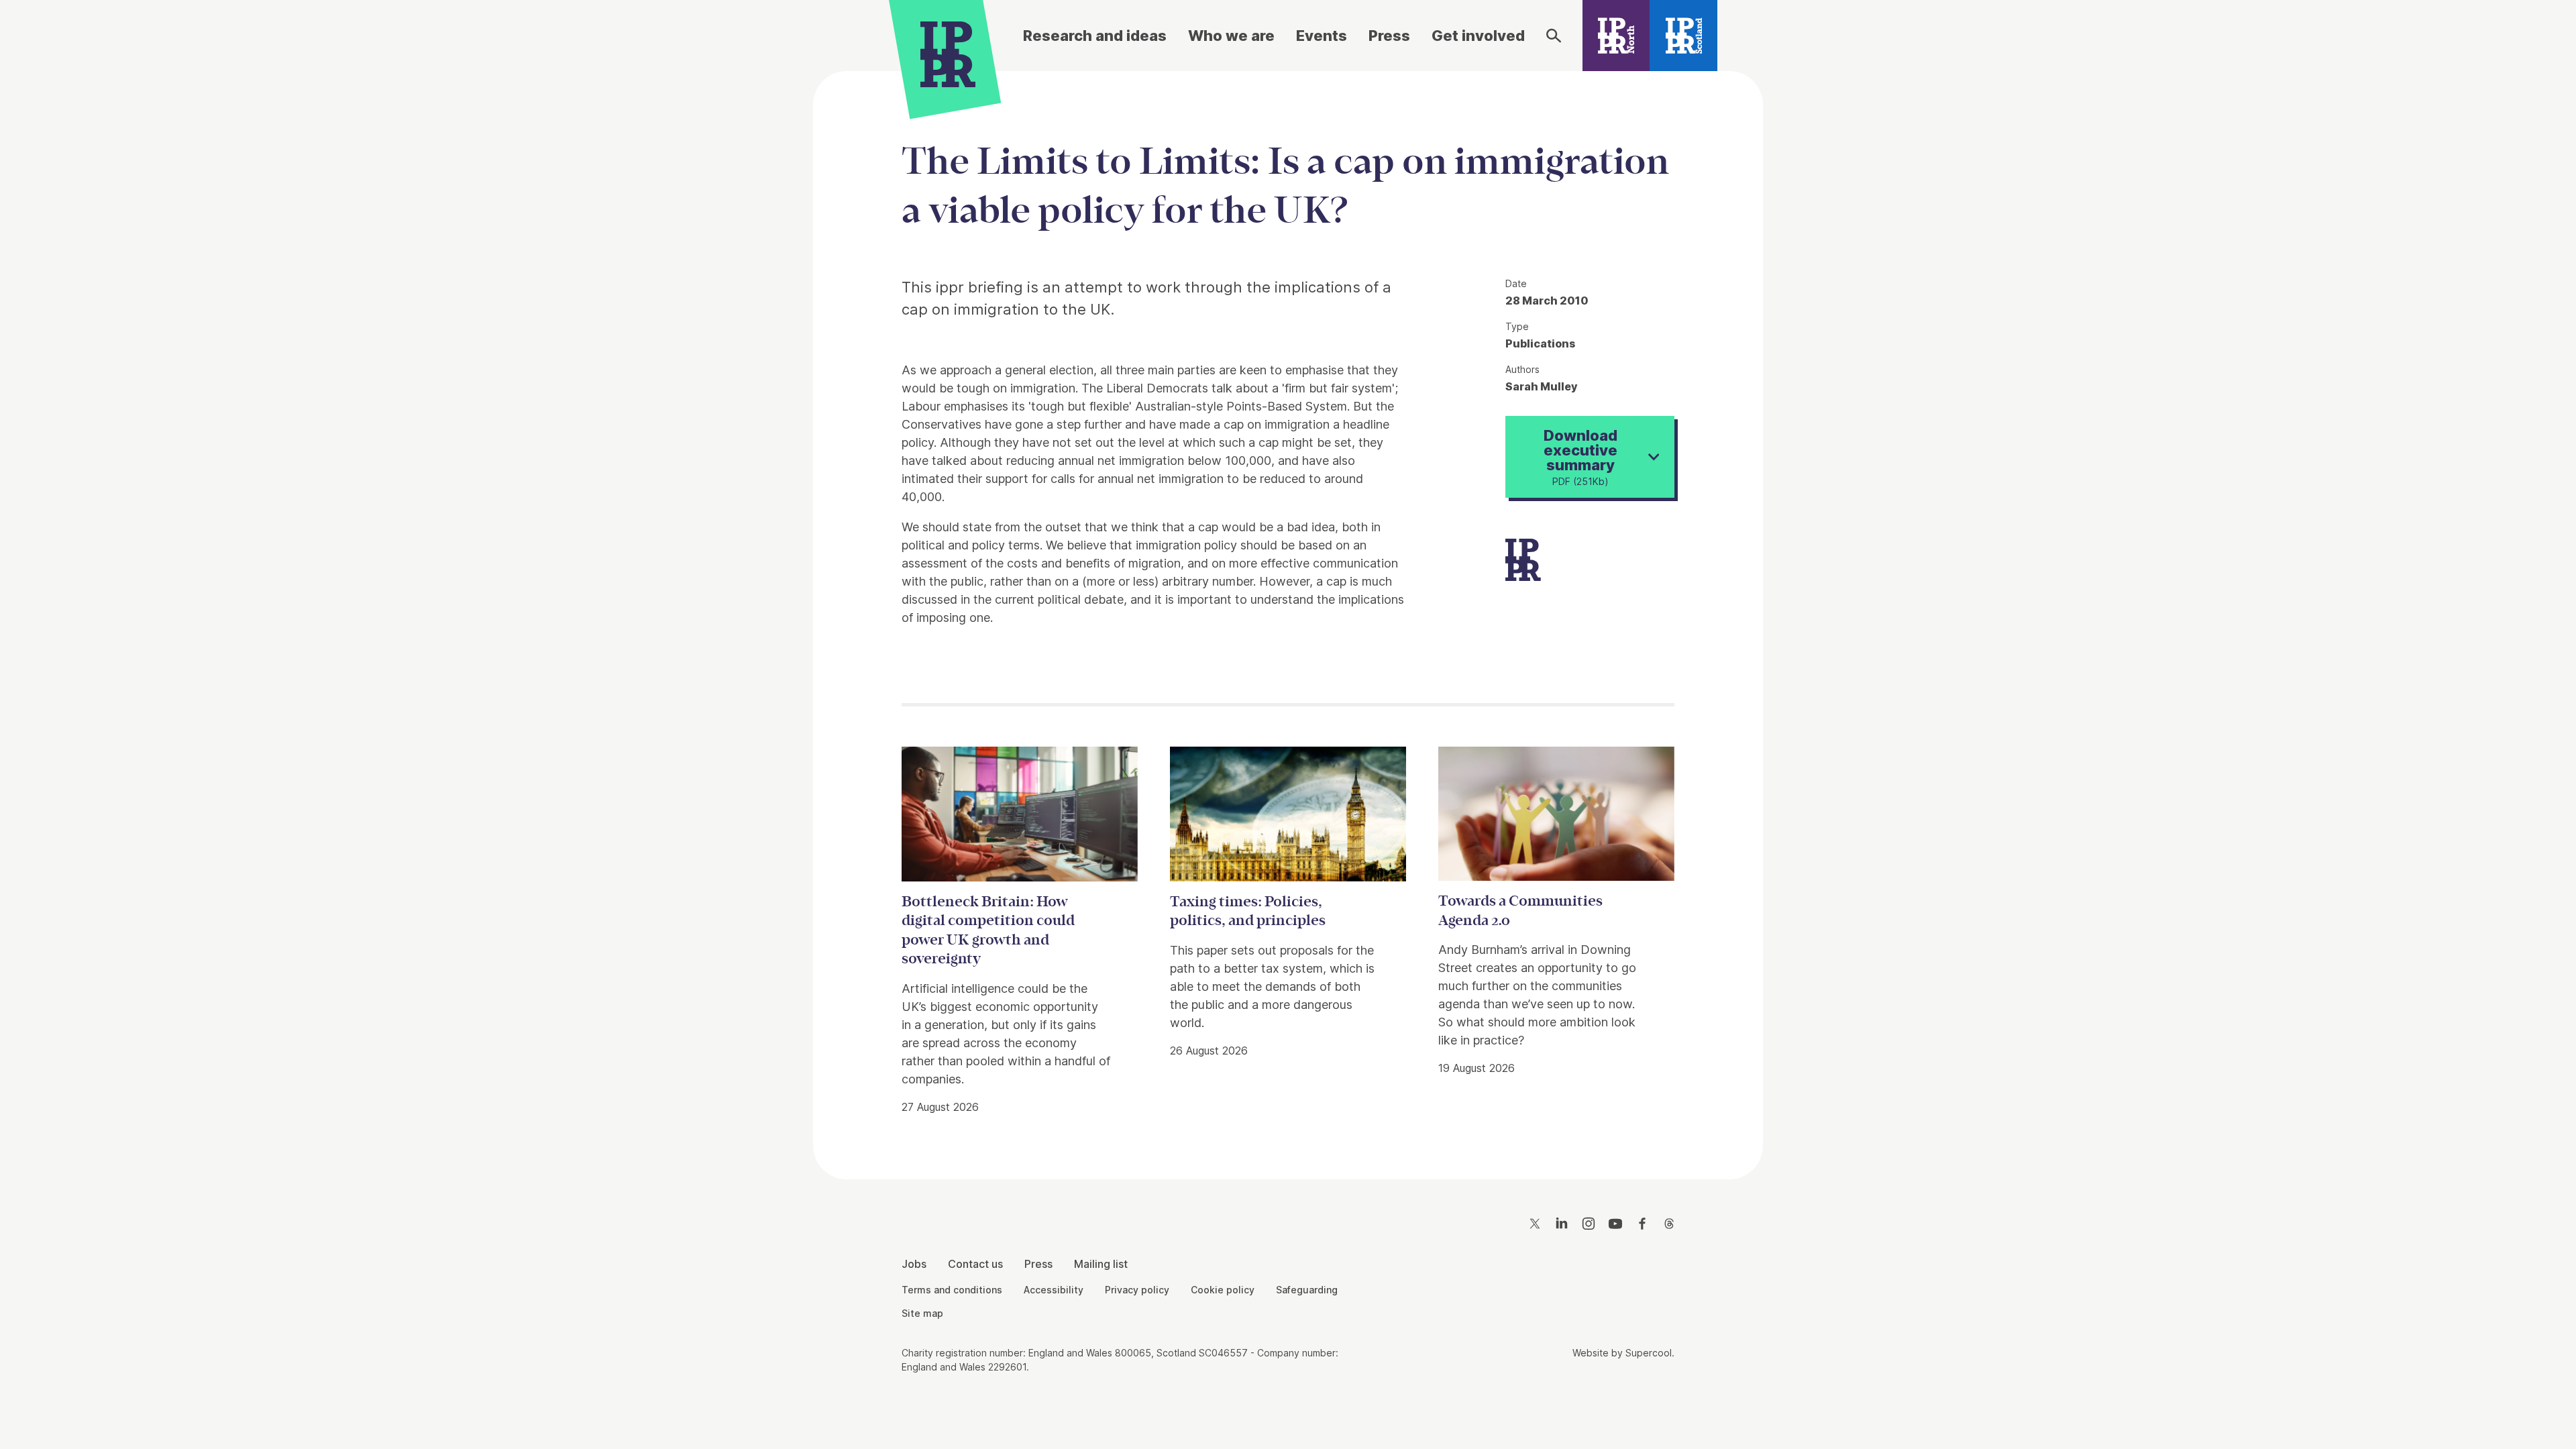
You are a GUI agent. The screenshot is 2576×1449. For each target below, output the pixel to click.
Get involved (1478, 36)
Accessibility (1054, 1290)
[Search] (1554, 36)
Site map (922, 1313)
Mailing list (1101, 1264)
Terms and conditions (952, 1290)
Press (1389, 36)
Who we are (1231, 36)
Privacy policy (1137, 1290)
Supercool (1649, 1353)
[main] (1288, 614)
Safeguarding (1307, 1290)
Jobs (914, 1264)
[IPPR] (948, 52)
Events (1322, 36)
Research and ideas (1095, 36)
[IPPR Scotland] (1683, 36)
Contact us (975, 1264)
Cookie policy (1223, 1290)
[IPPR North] (1616, 36)
